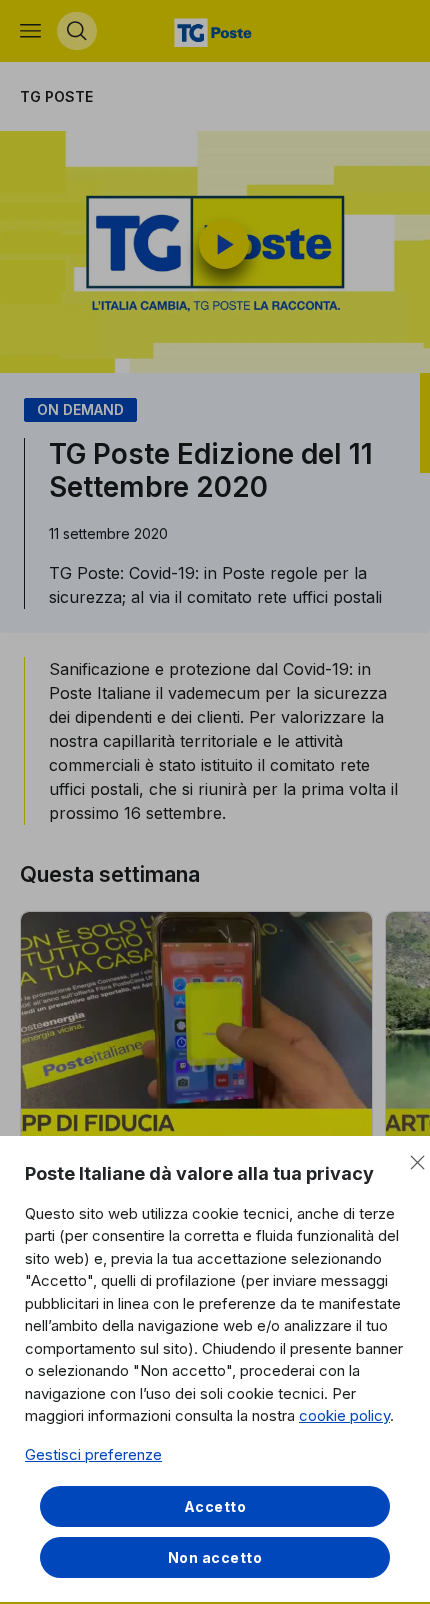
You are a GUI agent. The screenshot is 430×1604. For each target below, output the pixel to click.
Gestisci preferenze (93, 1454)
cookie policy (344, 1415)
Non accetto (215, 1557)
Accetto (215, 1506)
